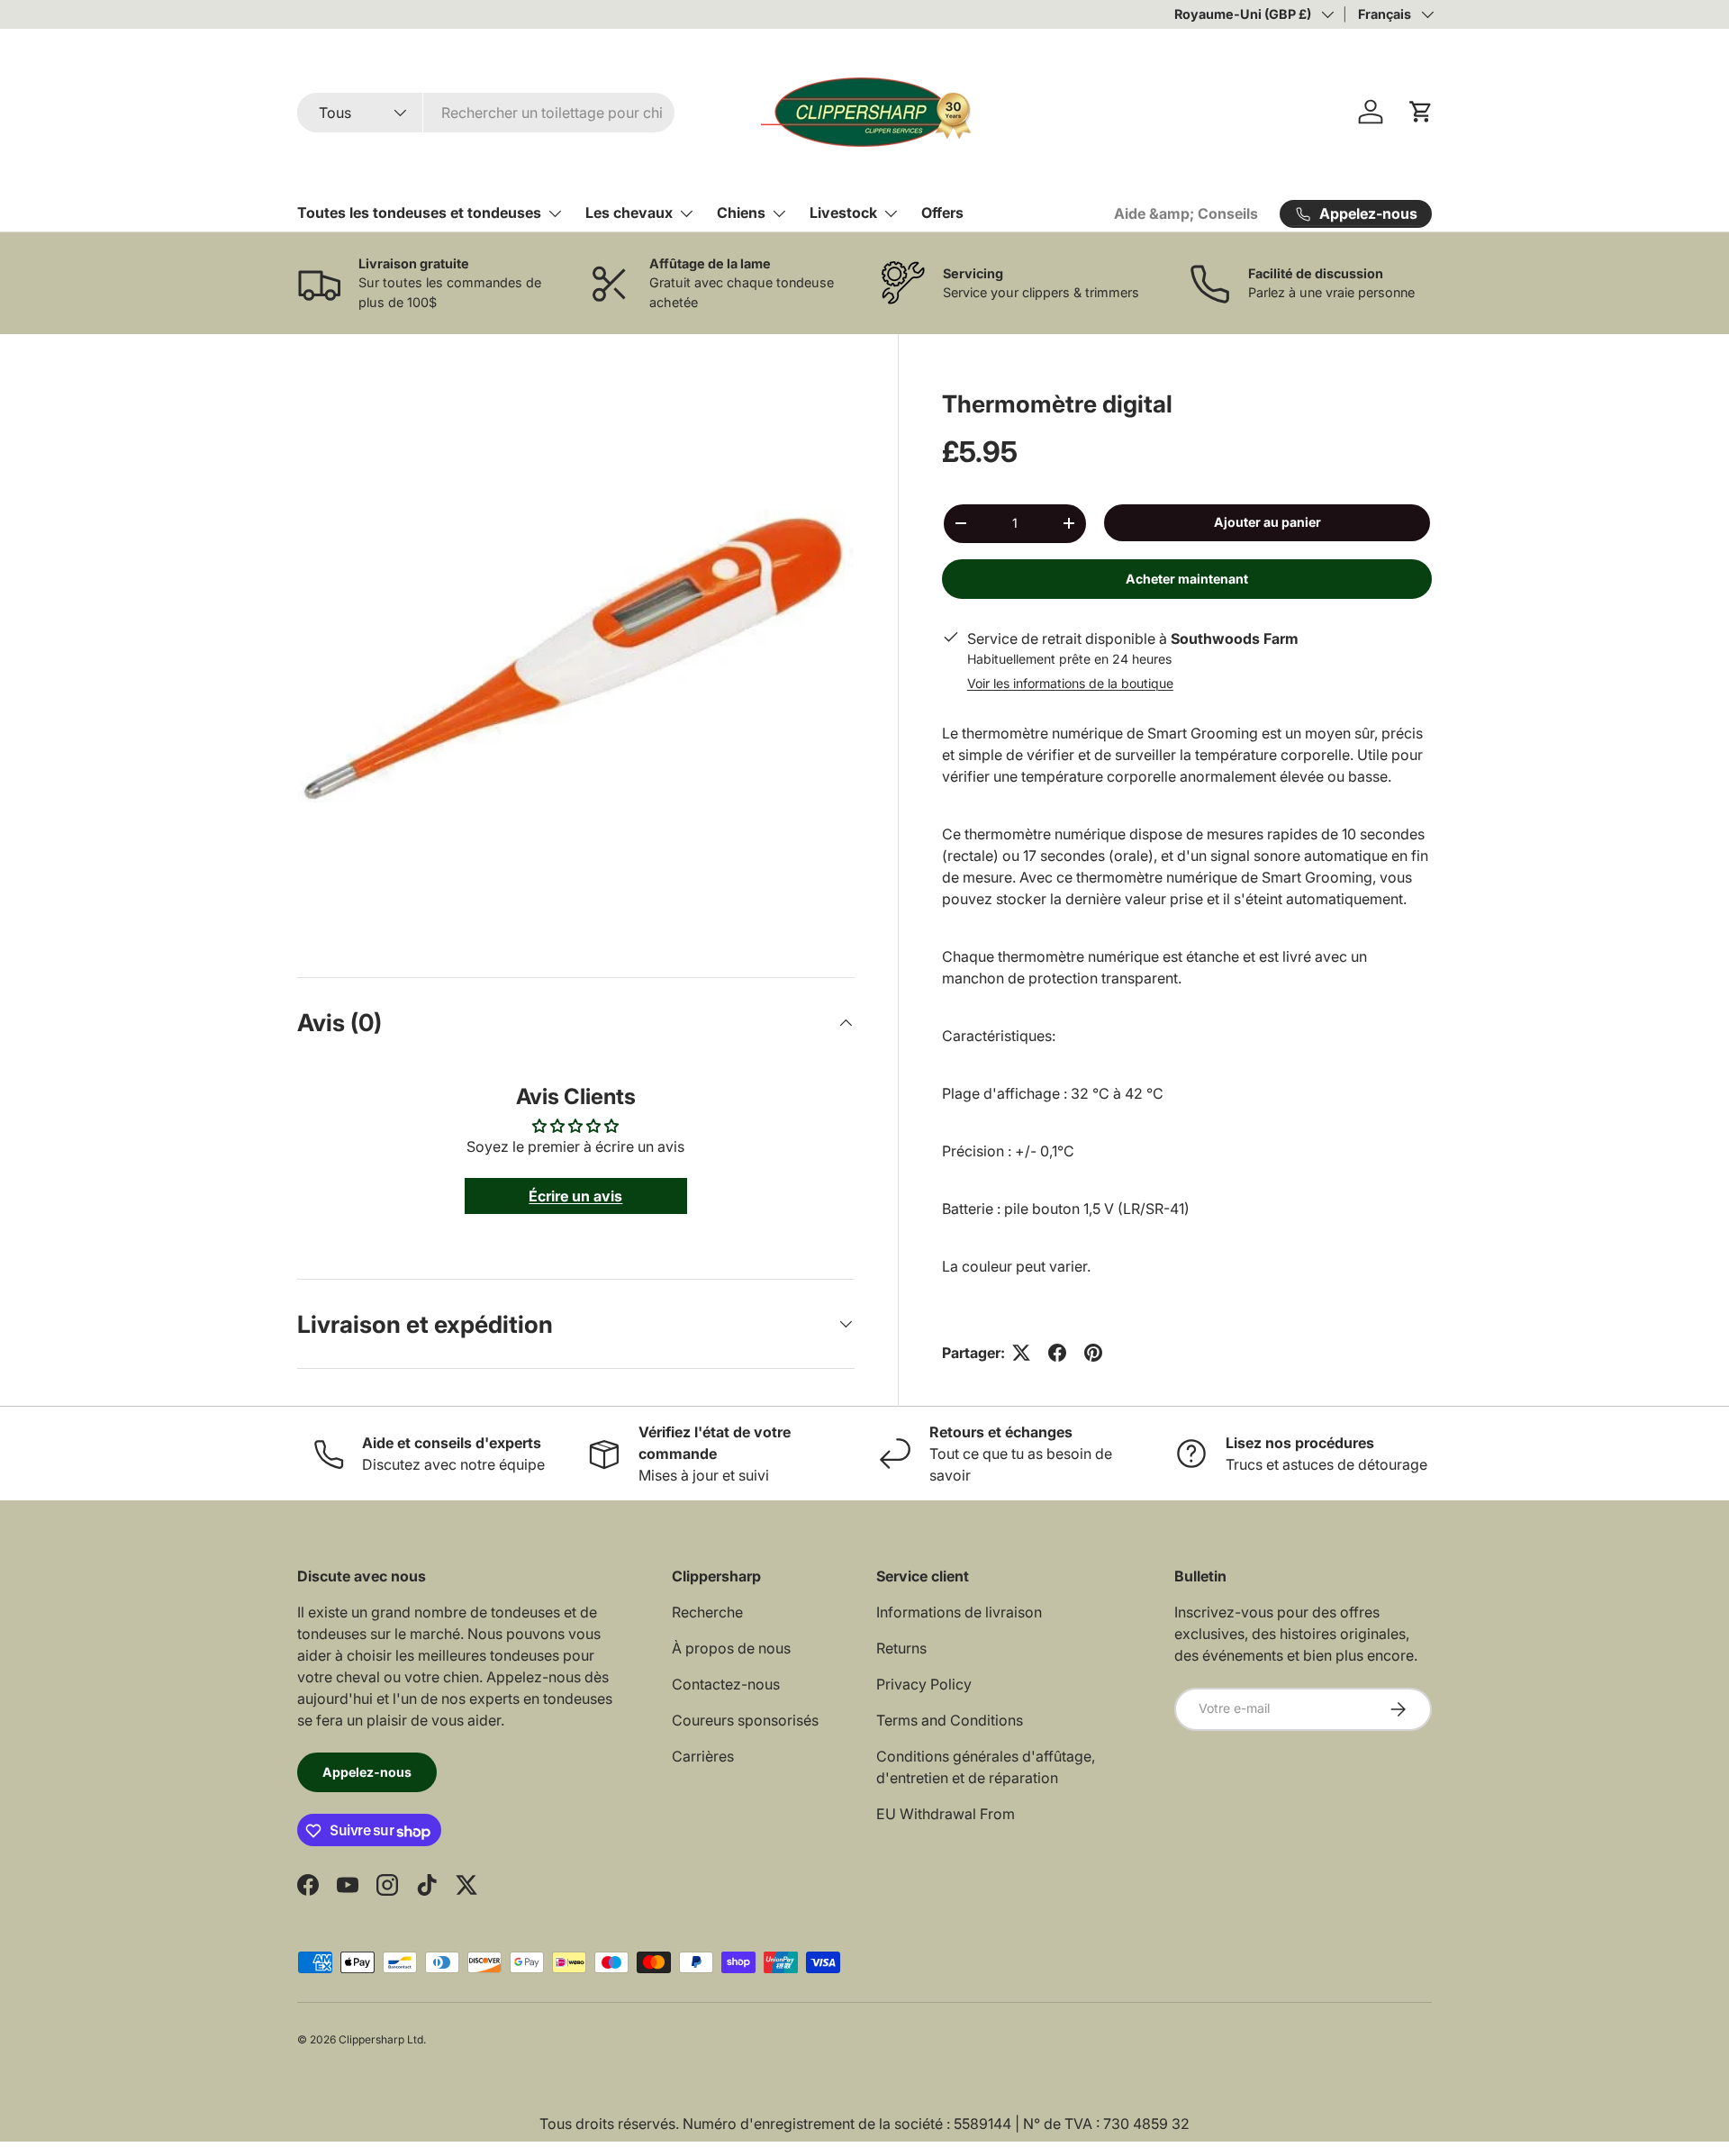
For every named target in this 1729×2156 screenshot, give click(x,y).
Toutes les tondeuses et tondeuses (419, 213)
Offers (942, 213)
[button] (1421, 112)
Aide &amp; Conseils (1186, 213)
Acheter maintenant (1187, 579)
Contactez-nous (726, 1684)
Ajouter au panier (1267, 522)
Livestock (843, 213)
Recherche (707, 1612)
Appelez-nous (367, 1772)
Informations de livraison (959, 1612)
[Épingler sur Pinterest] (1093, 1353)
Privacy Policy (924, 1684)
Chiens (741, 213)
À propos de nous (731, 1648)
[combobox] (486, 113)
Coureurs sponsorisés (745, 1720)
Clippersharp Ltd (381, 2039)
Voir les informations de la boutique (1070, 683)
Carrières (703, 1756)
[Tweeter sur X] (1021, 1353)
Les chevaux (629, 213)
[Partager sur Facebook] (1057, 1353)
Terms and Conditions (950, 1720)
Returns (901, 1648)
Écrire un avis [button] (575, 1196)
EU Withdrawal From (946, 1814)
